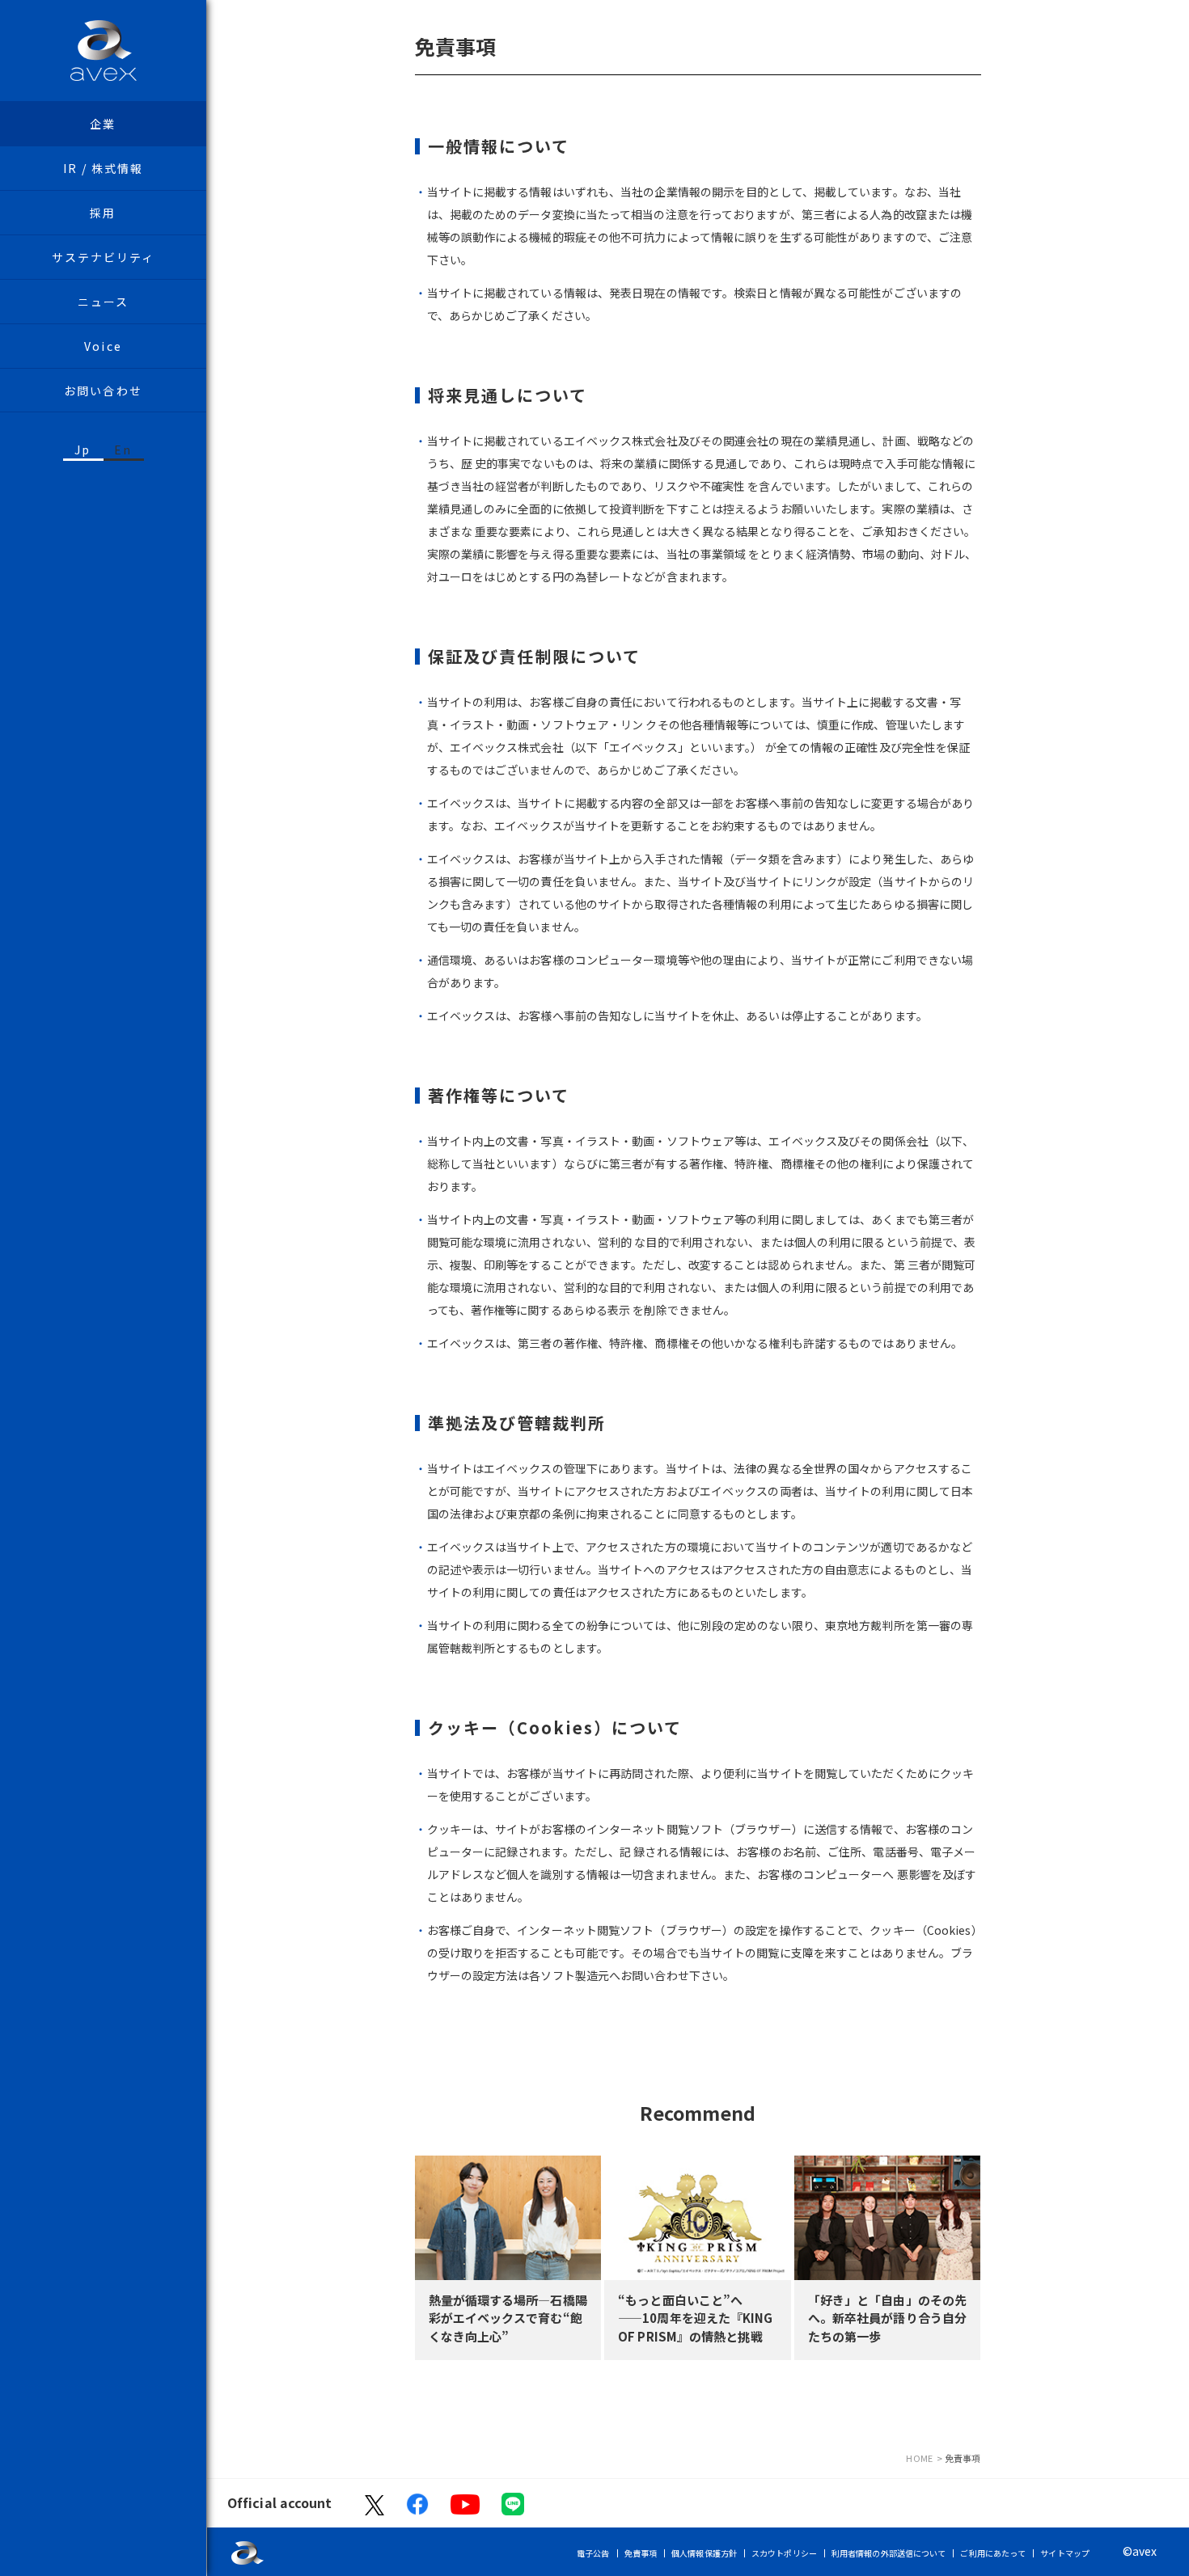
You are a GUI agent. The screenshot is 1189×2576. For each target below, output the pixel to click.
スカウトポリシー (784, 2553)
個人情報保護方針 (704, 2553)
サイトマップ (1065, 2553)
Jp (83, 450)
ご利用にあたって (993, 2553)
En (123, 450)
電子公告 (593, 2553)
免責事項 (641, 2553)
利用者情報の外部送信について (889, 2553)
